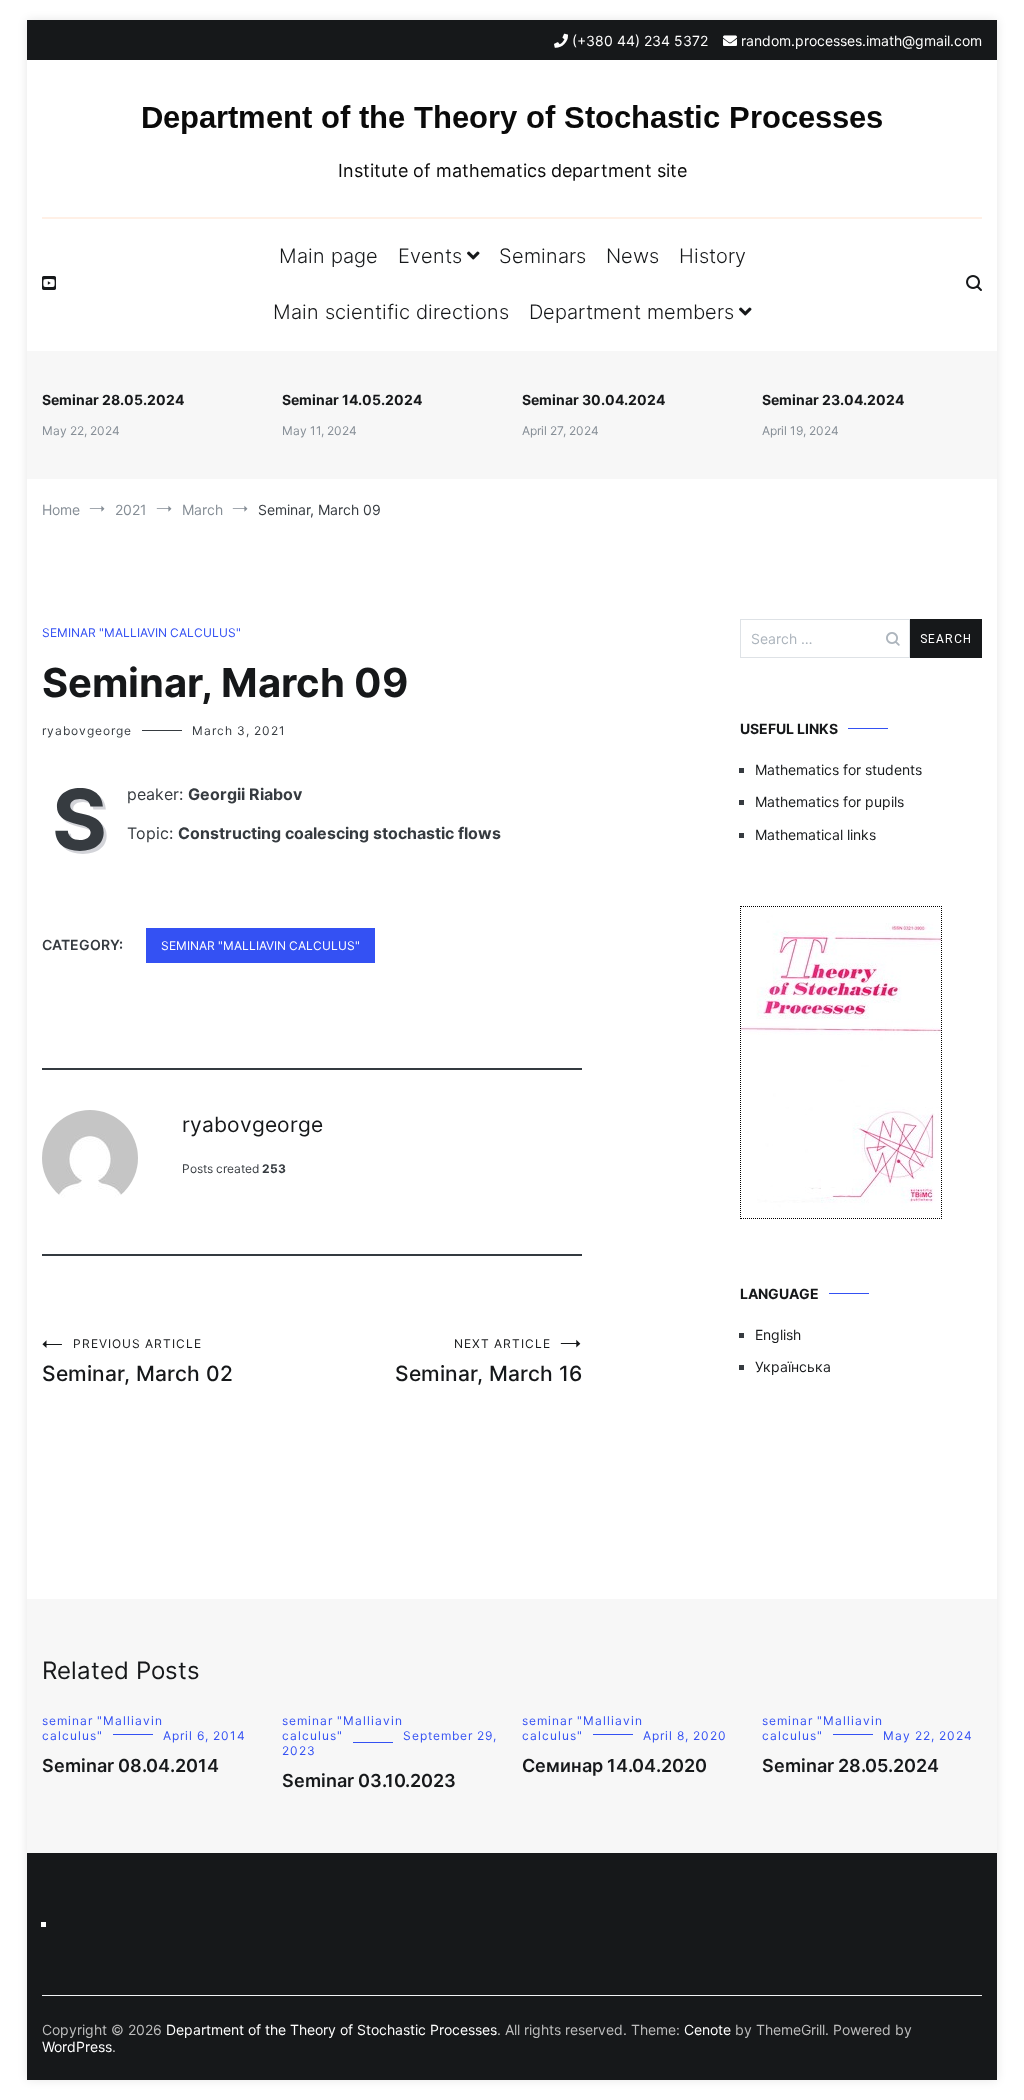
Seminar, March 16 (488, 1361)
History (712, 256)
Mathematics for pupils (829, 801)
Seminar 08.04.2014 (130, 1765)
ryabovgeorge (87, 730)
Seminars (542, 256)
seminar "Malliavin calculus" (141, 632)
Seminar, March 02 (137, 1361)
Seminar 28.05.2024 (113, 399)
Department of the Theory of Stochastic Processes (512, 117)
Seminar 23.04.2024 (833, 399)
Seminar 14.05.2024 (352, 399)
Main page (328, 256)
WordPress (77, 2046)
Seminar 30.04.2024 (593, 399)
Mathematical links (815, 834)
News (632, 256)
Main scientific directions (391, 312)
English (778, 1334)
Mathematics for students (838, 769)
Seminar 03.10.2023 (369, 1780)
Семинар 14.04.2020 (614, 1765)
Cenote (707, 2029)
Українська (793, 1366)
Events (430, 256)
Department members (631, 312)
